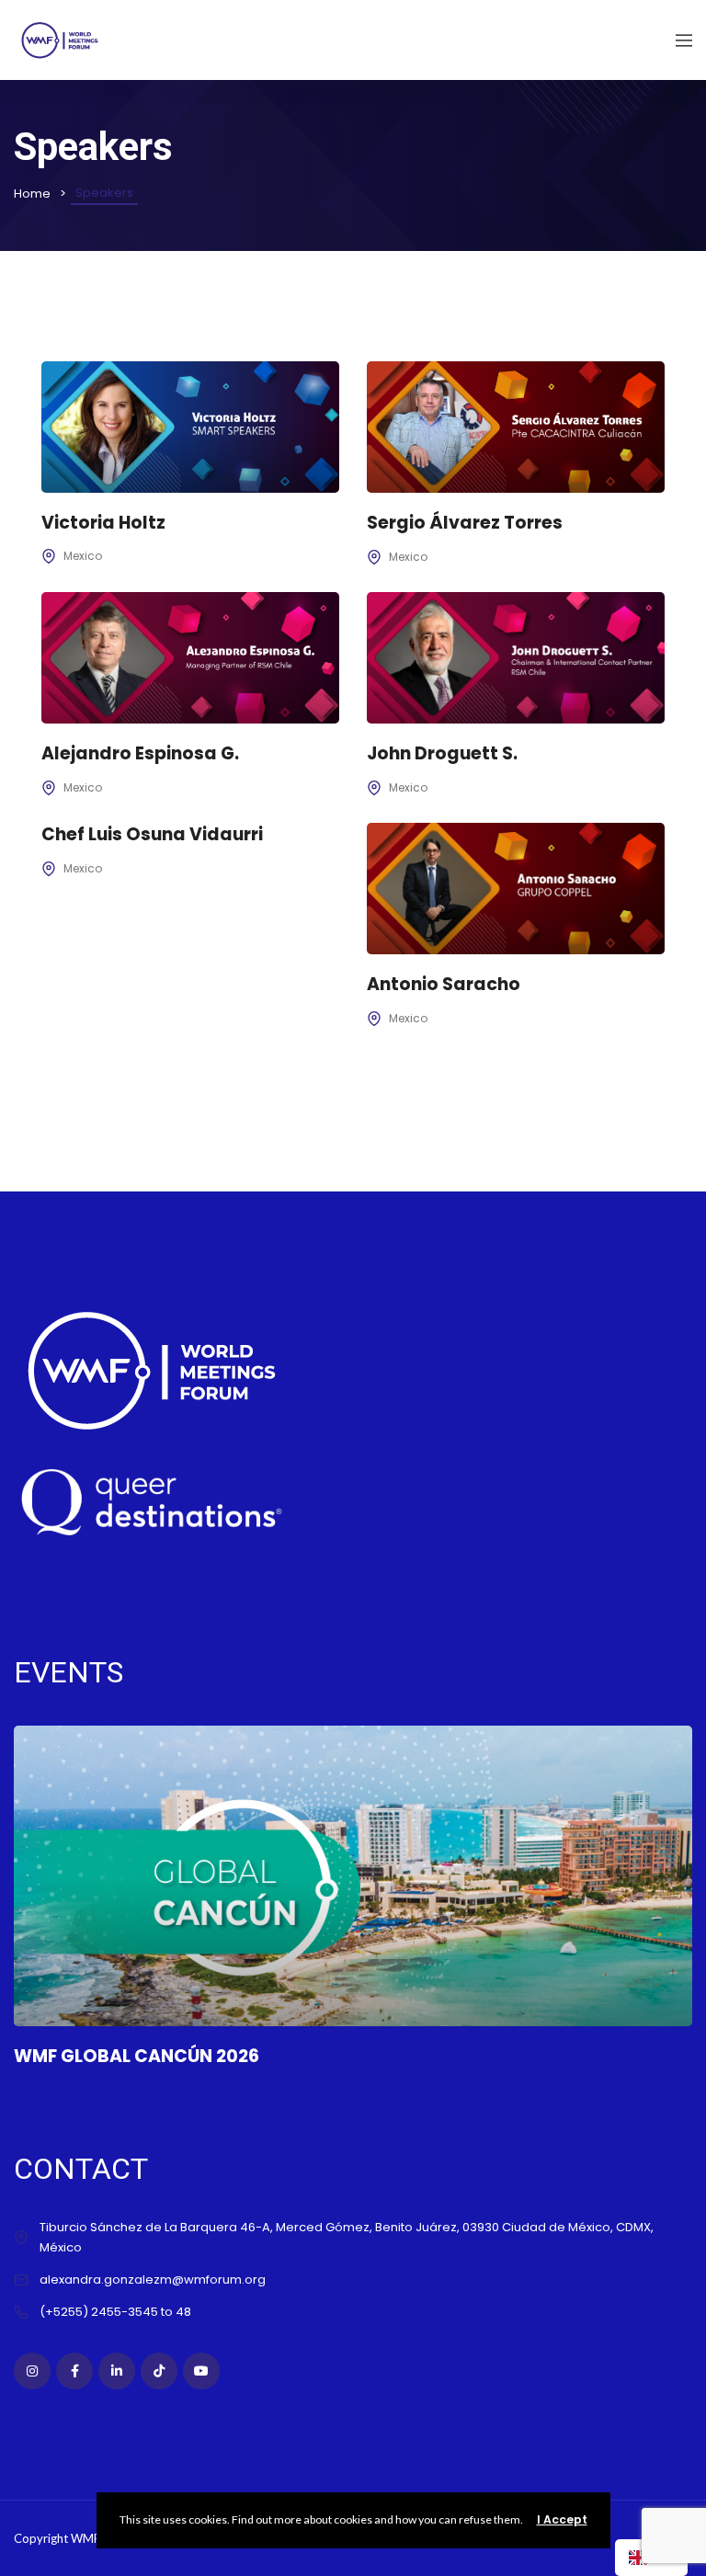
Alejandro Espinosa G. (140, 753)
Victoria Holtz (103, 523)
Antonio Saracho (444, 984)
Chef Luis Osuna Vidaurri (152, 834)
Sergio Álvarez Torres (465, 523)
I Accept (562, 2519)
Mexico (83, 556)
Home (32, 194)
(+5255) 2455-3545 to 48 (115, 2312)
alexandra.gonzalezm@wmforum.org (153, 2280)
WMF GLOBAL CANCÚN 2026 (137, 2056)
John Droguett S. (442, 753)
